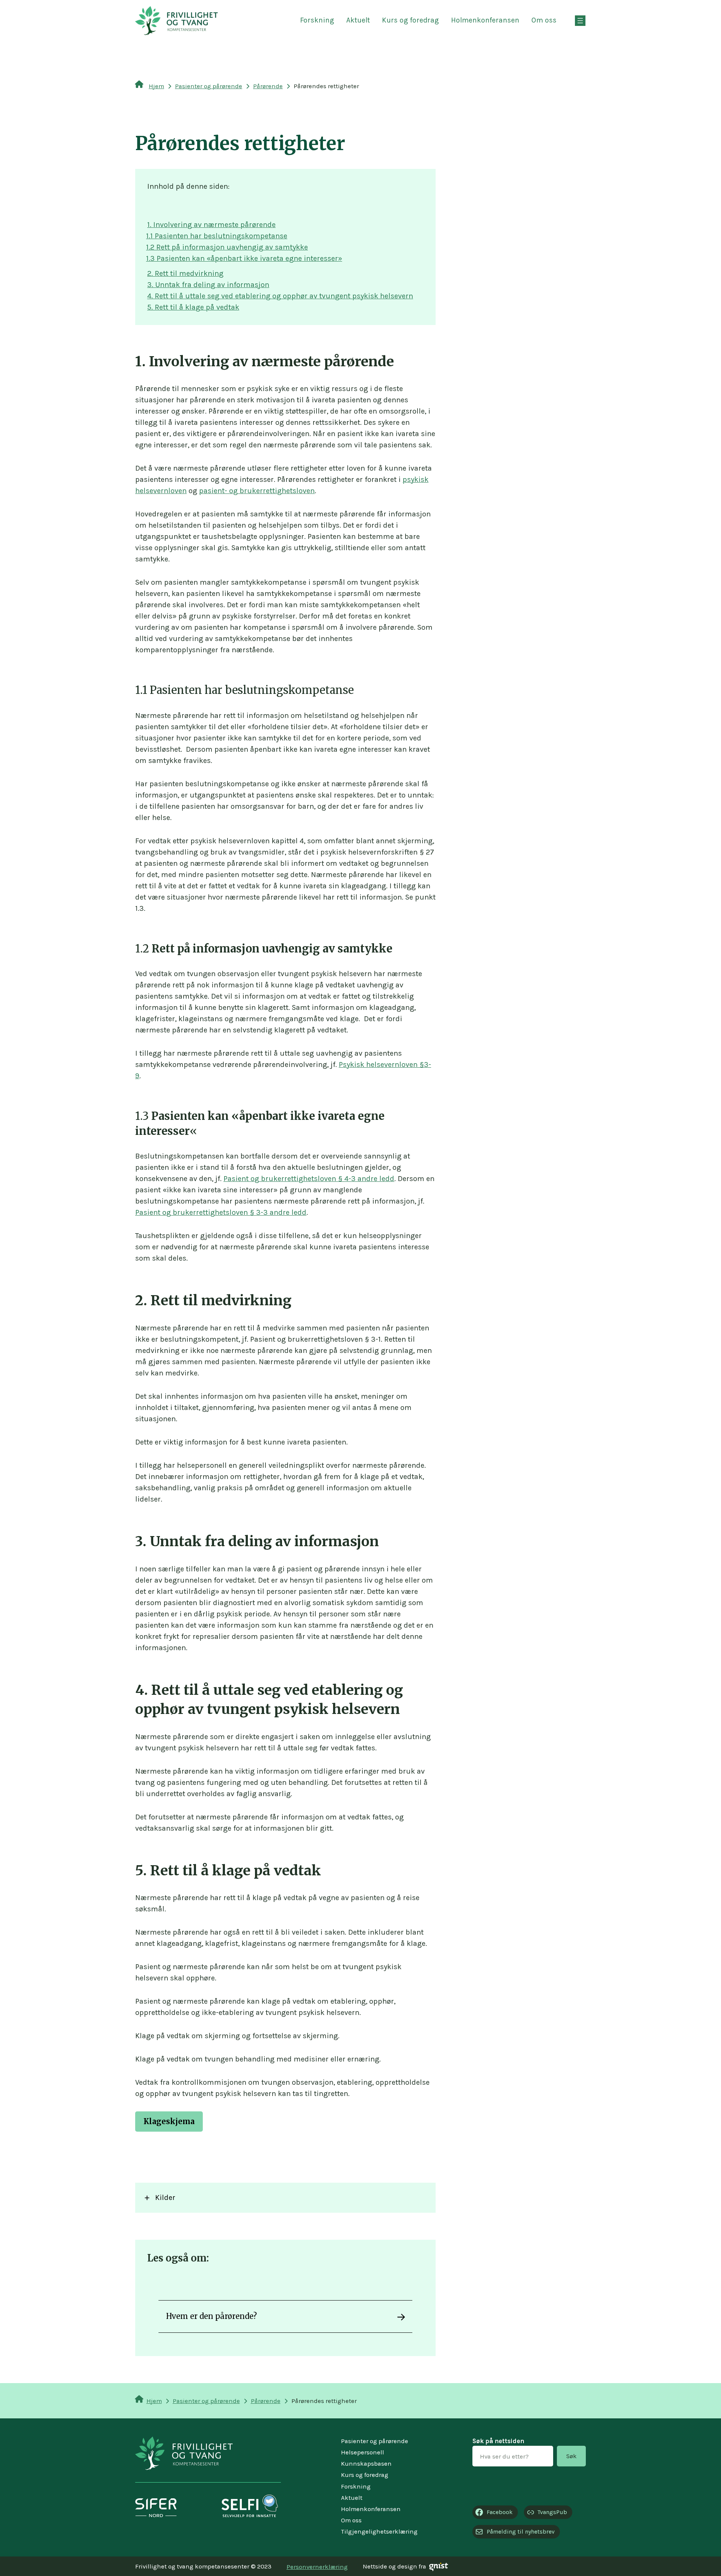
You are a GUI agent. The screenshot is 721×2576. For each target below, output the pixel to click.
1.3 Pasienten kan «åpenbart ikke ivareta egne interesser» (244, 258)
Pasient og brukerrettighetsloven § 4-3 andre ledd (309, 1179)
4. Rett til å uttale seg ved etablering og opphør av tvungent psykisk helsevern (280, 296)
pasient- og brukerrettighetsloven (257, 491)
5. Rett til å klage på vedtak (193, 307)
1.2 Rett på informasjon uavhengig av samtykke (227, 247)
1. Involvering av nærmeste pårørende (211, 225)
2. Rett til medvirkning (185, 273)
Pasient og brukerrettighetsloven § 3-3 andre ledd (221, 1212)
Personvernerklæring (317, 2567)
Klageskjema (169, 2121)
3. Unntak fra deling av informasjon (208, 285)
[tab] (285, 2198)
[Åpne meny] (580, 21)
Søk (572, 2456)
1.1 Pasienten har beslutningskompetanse (217, 236)
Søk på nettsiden (498, 2441)
